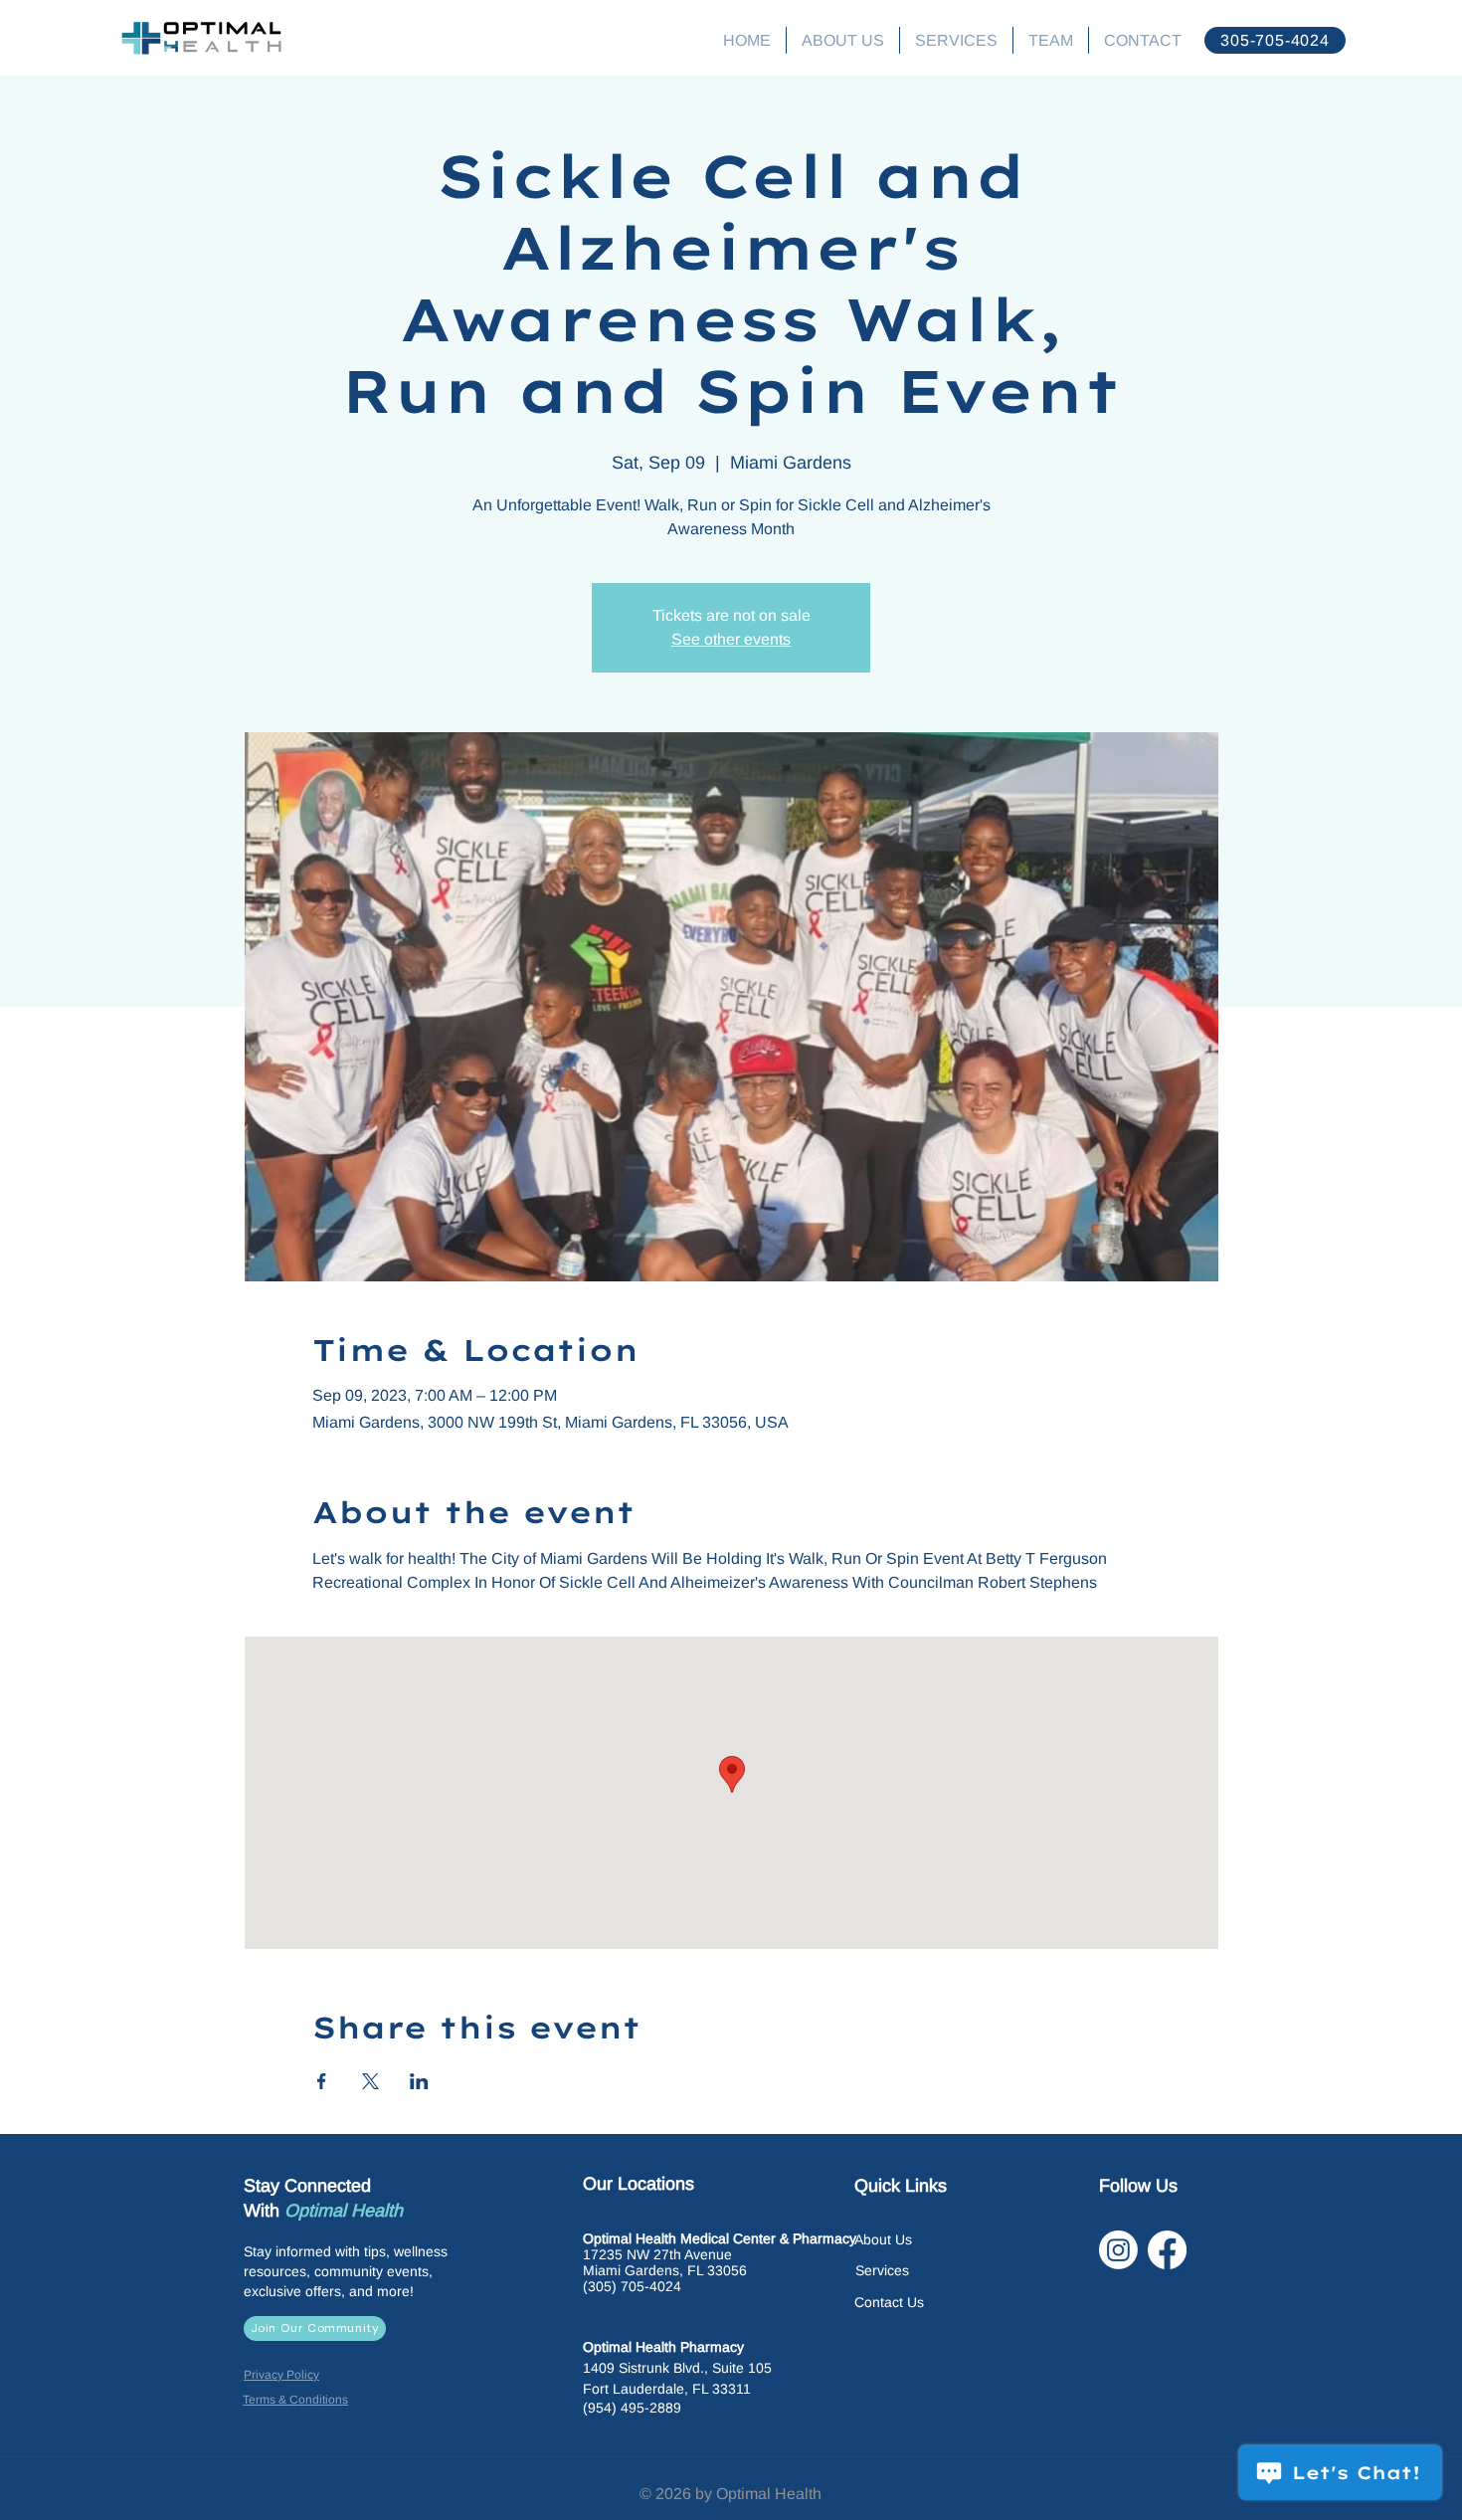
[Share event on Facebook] (322, 2081)
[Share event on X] (370, 2081)
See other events (731, 639)
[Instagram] (1118, 2250)
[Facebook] (1167, 2250)
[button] (956, 40)
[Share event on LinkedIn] (419, 2081)
